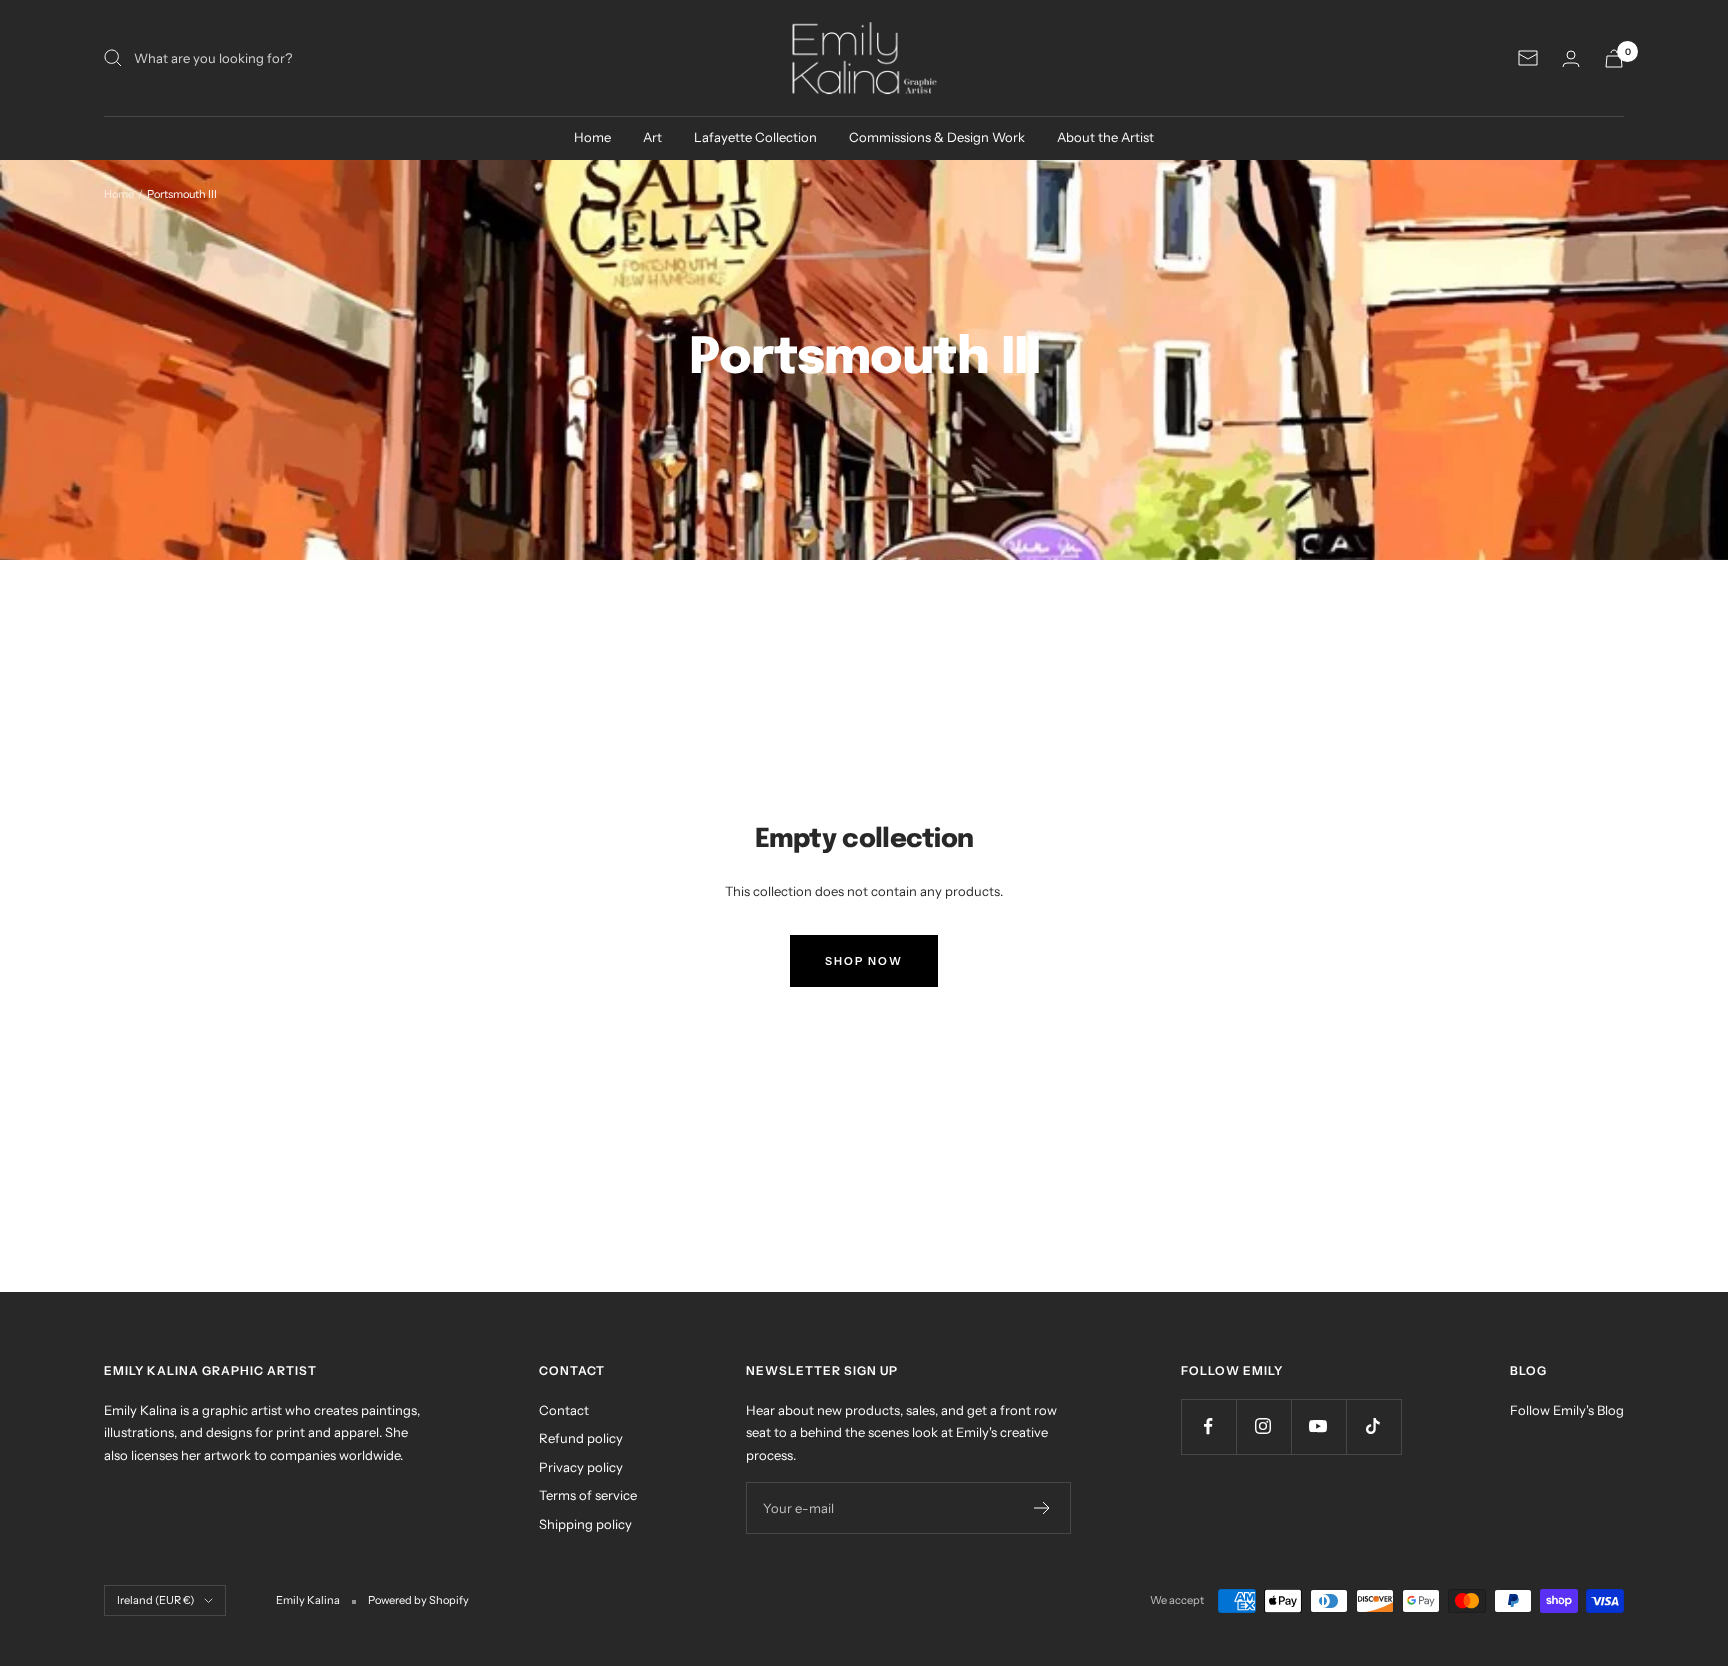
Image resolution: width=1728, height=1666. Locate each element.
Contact (564, 1410)
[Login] (1571, 58)
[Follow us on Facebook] (1208, 1426)
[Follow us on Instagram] (1263, 1426)
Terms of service (588, 1495)
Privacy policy (581, 1467)
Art (652, 137)
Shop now (864, 961)
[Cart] (1614, 58)
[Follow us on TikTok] (1373, 1426)
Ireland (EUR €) (155, 1600)
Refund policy (581, 1438)
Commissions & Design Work (937, 137)
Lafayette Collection (755, 137)
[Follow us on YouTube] (1318, 1426)
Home (592, 137)
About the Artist (1105, 137)
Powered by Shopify (418, 1600)
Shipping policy (585, 1524)
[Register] (1042, 1508)
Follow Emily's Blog (1567, 1410)
